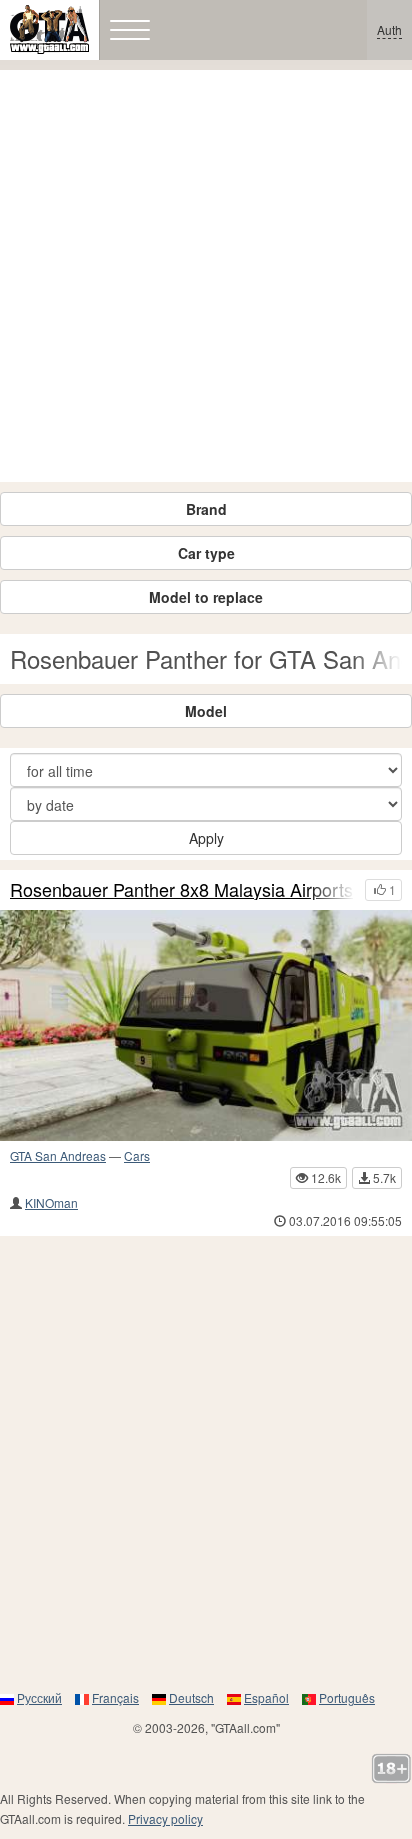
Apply (206, 838)
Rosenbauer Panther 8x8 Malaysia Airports (181, 890)
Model (206, 711)
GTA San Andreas (58, 1155)
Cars (137, 1155)
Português (347, 1697)
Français (115, 1697)
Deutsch (191, 1697)
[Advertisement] (206, 276)
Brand (206, 509)
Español (266, 1697)
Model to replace (206, 597)
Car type (206, 553)
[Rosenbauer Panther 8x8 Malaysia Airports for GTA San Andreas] (206, 1026)
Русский (39, 1697)
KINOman (51, 1202)
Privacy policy (165, 1818)
